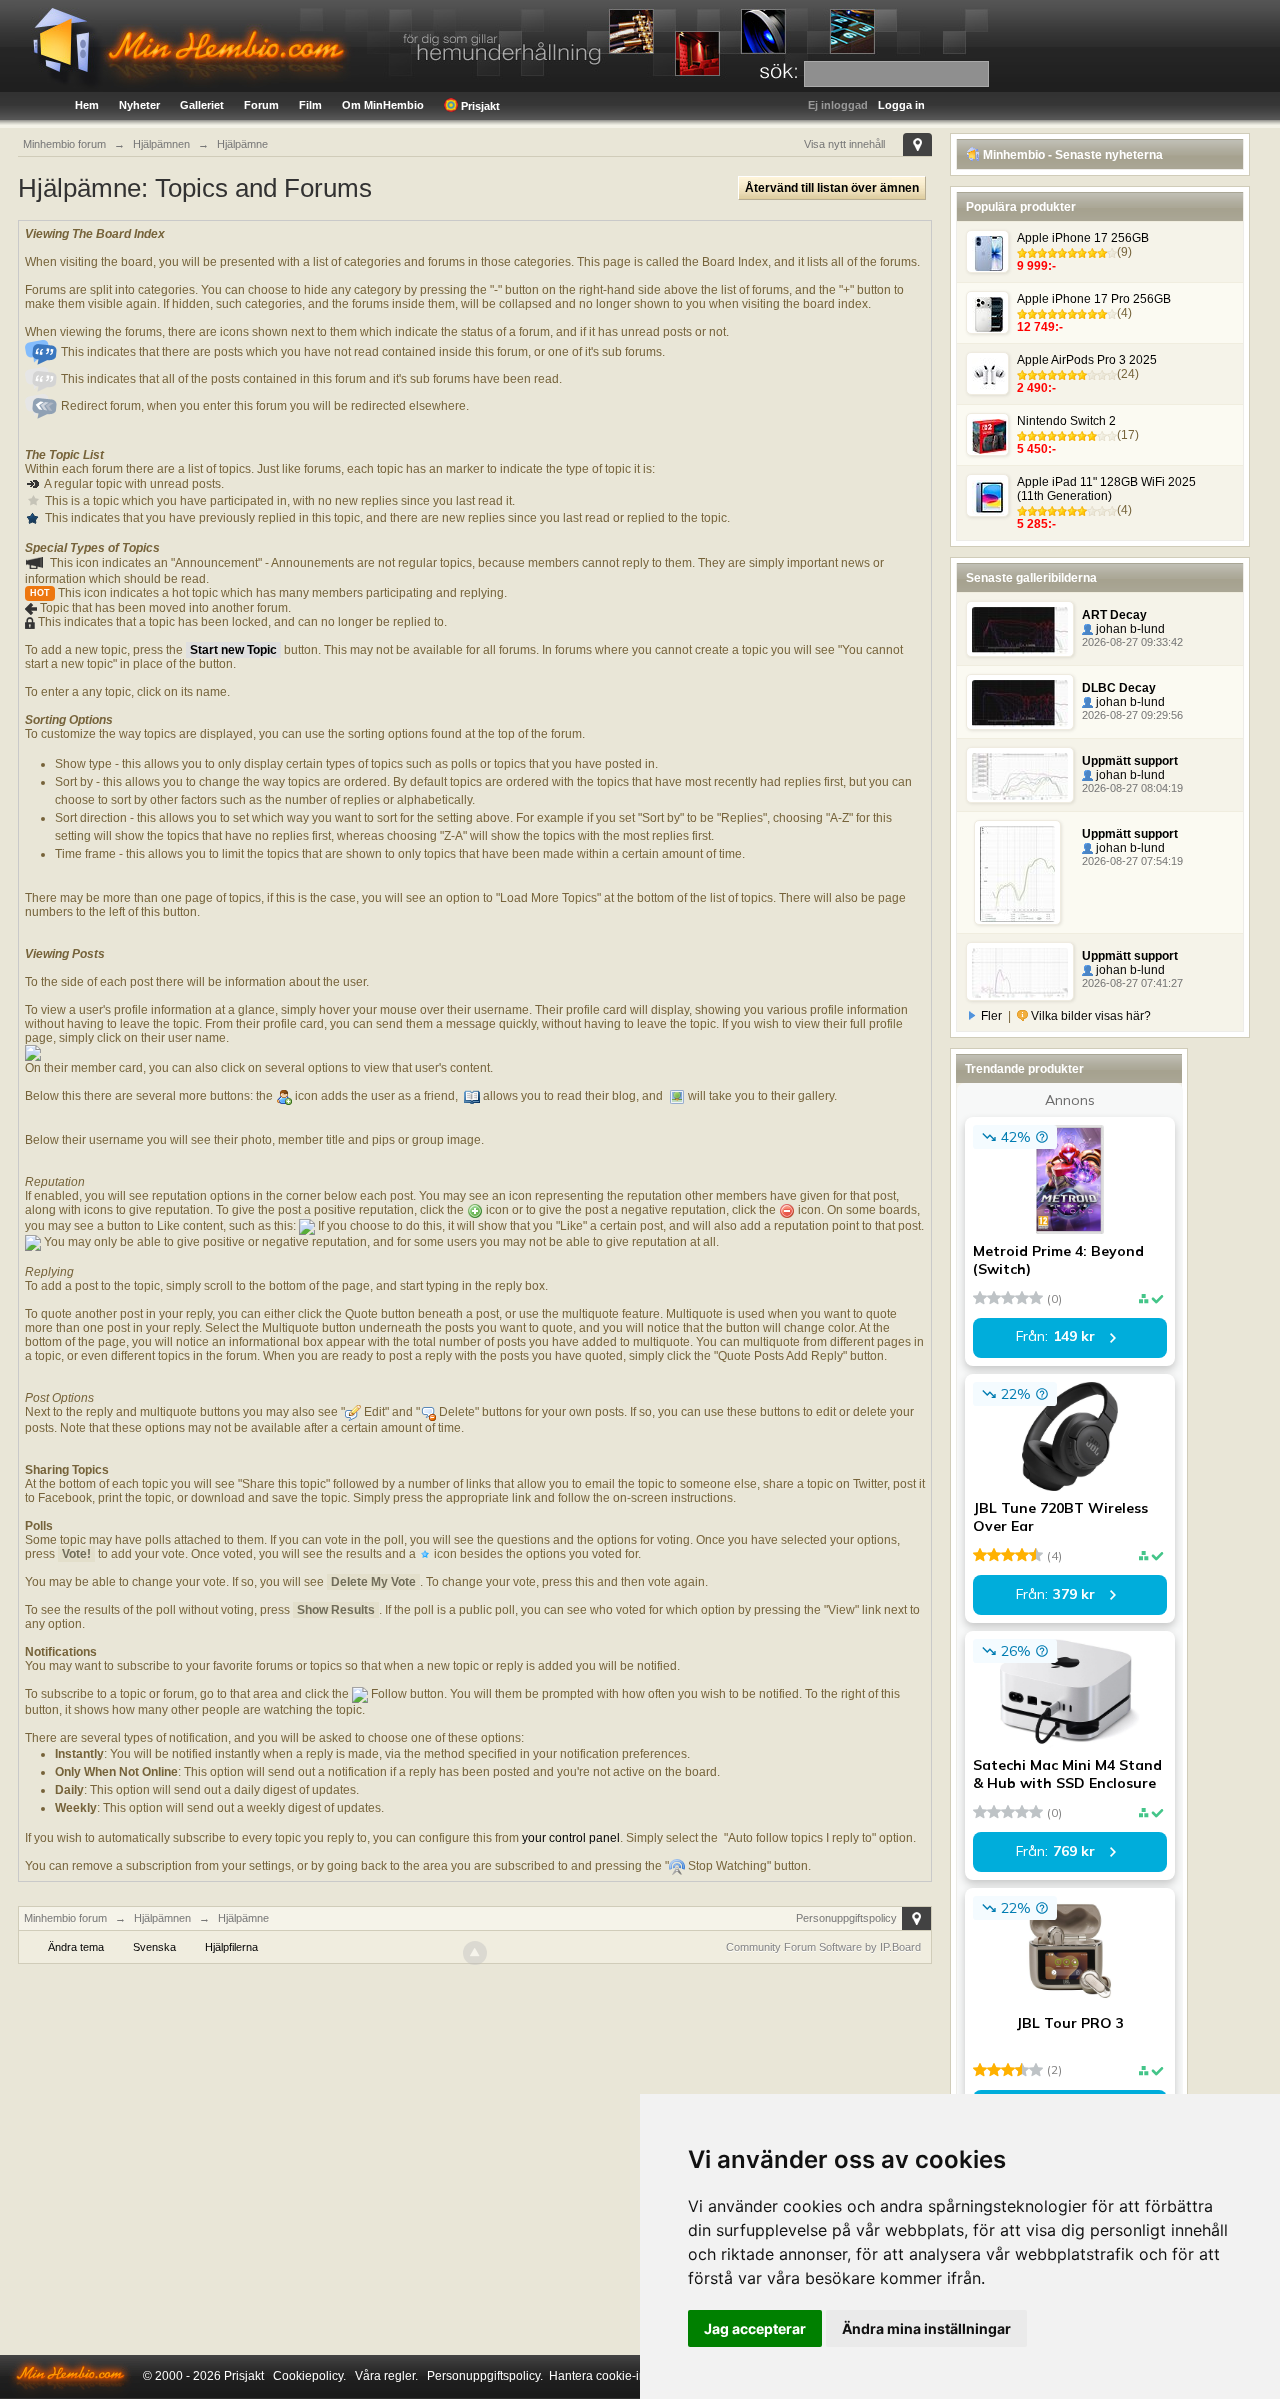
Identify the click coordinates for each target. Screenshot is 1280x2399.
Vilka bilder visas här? (1089, 1016)
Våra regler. (386, 2376)
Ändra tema (76, 1947)
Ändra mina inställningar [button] (926, 2328)
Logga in (901, 105)
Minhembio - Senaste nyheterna (1071, 155)
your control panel (571, 1838)
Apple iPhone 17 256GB (1083, 238)
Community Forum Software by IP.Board (823, 1947)
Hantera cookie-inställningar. (627, 2376)
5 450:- (1036, 449)
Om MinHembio (383, 105)
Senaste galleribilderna (1031, 578)
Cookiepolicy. (309, 2376)
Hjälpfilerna (231, 1947)
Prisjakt (479, 106)
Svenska (154, 1947)
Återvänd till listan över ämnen (832, 188)
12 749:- (1040, 327)
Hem (87, 105)
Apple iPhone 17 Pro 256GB (1094, 299)
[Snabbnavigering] (917, 144)
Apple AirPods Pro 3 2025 (1087, 360)
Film (310, 105)
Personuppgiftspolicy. (485, 2376)
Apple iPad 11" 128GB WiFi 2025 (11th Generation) (1106, 489)
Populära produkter (1021, 207)
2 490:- (1036, 388)
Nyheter (139, 105)
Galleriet (202, 105)
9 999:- (1036, 266)
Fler (991, 1016)
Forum (261, 105)
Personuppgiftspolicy (846, 1918)
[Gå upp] (475, 1953)
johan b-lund (1129, 629)
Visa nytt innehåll (844, 144)
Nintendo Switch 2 (1066, 421)
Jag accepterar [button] (755, 2328)
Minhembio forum (65, 1918)
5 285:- (1036, 524)
